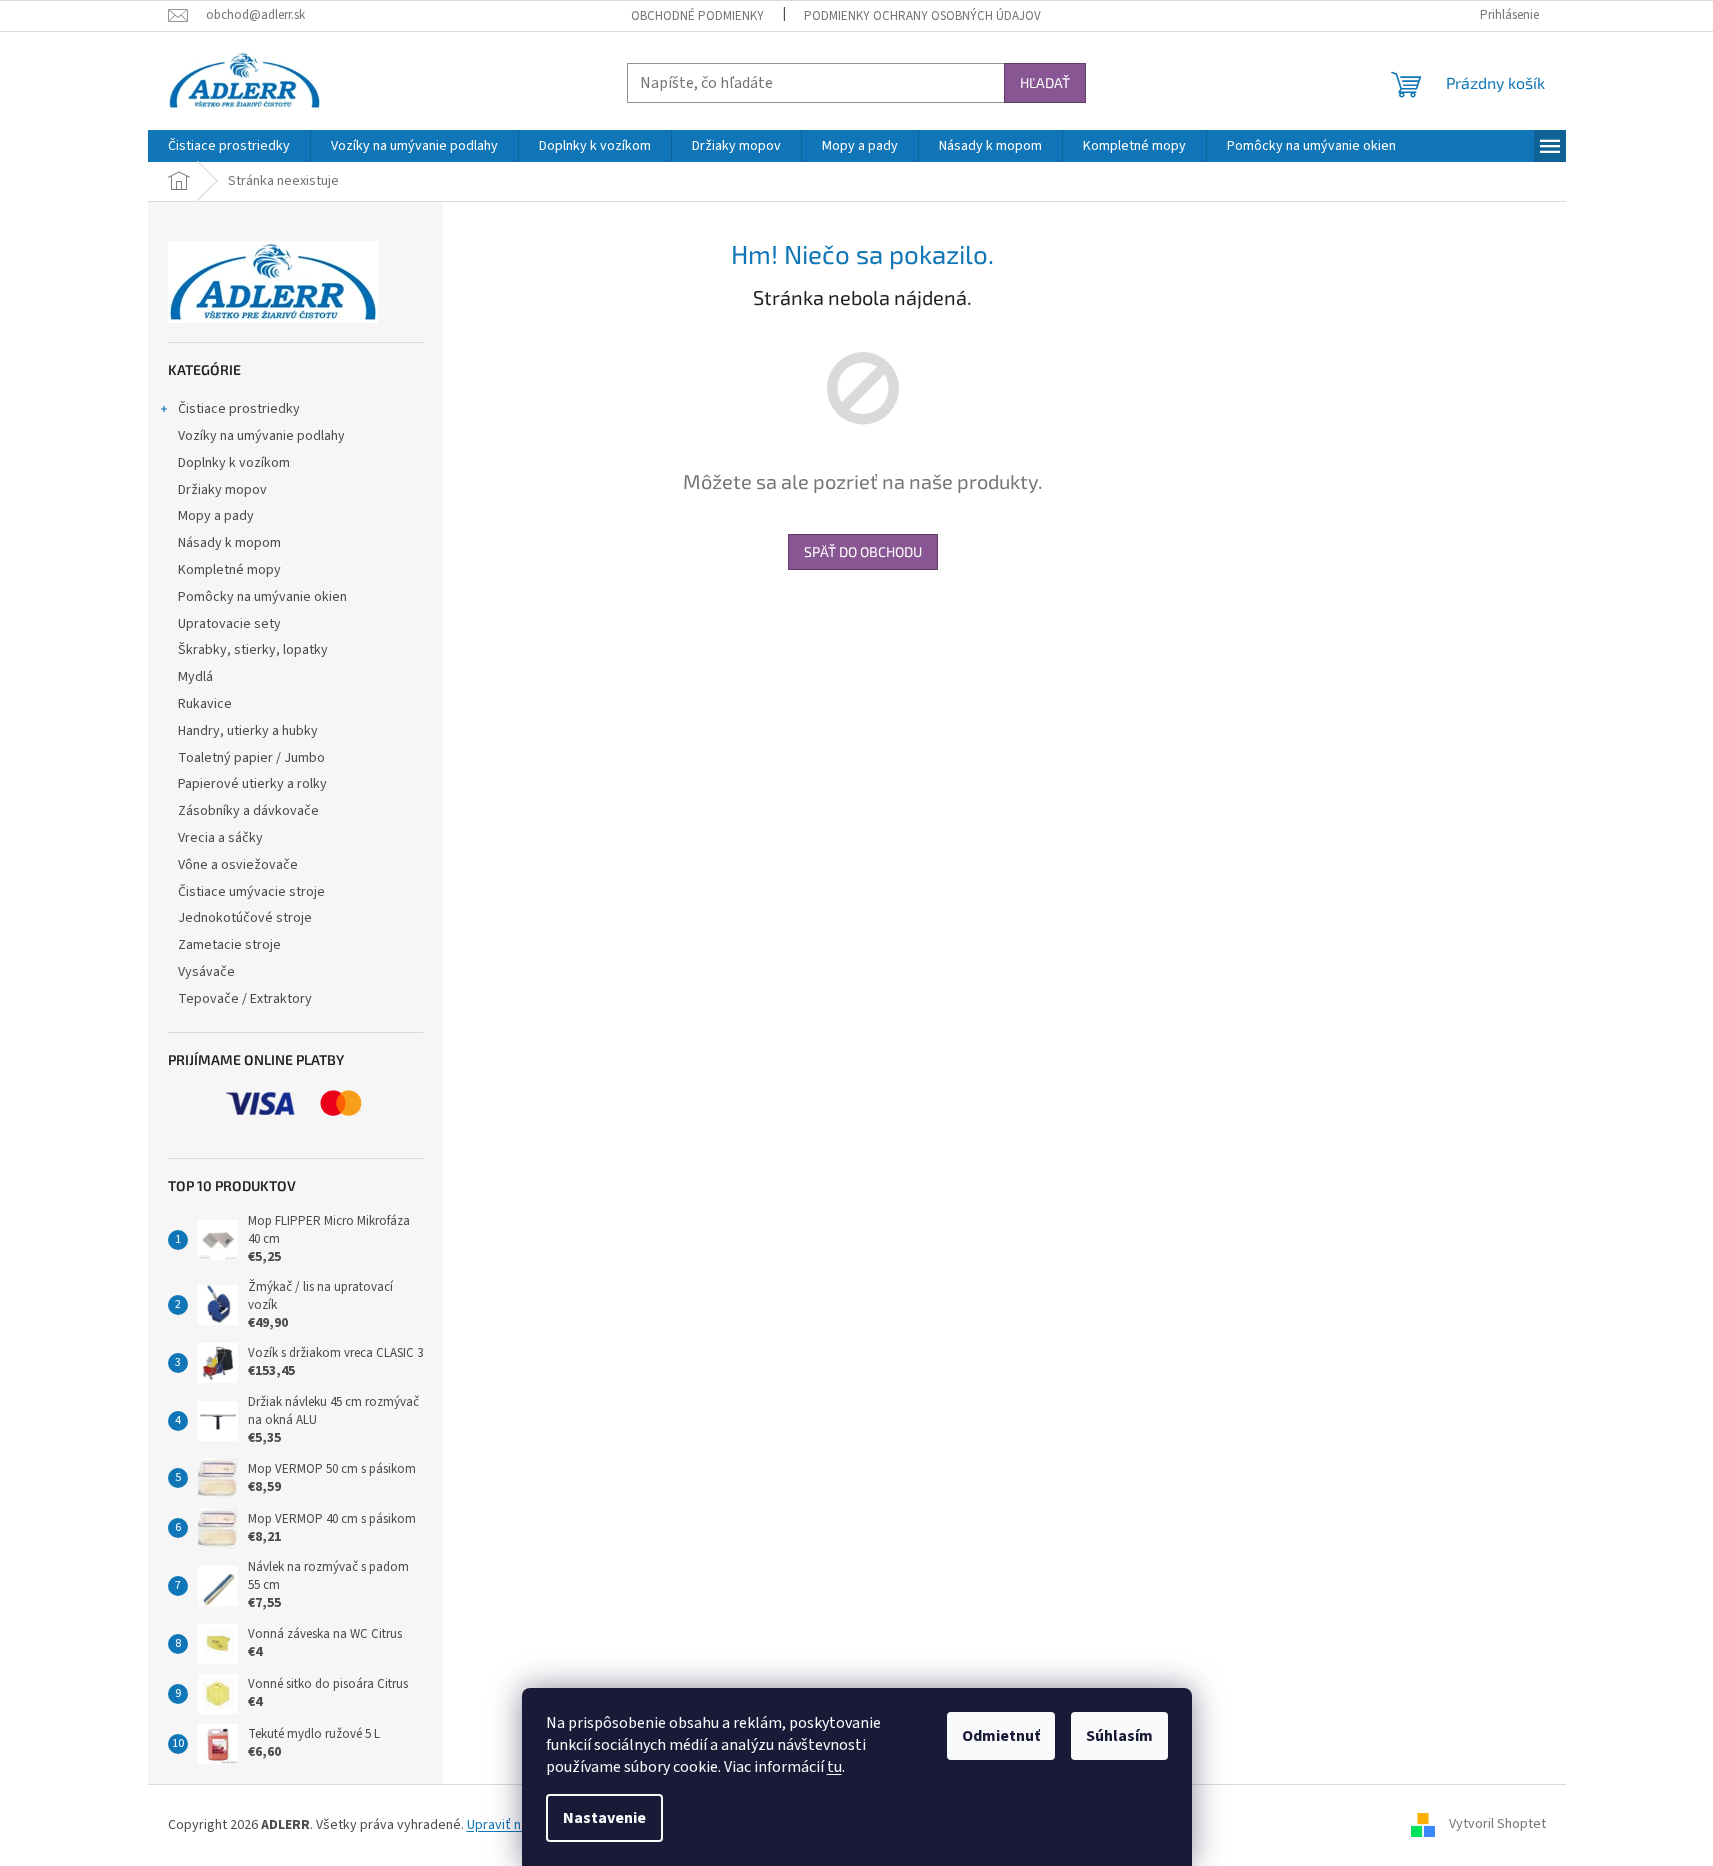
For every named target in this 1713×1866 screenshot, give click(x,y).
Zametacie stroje (229, 945)
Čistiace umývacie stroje (251, 892)
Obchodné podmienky (697, 16)
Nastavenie (604, 1818)
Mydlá (195, 677)
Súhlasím (1119, 1736)
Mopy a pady (216, 516)
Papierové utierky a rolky (252, 784)
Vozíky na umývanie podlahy (261, 436)
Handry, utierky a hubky (248, 731)
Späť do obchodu (863, 551)
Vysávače (206, 972)
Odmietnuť (1001, 1736)
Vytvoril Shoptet (1497, 1825)
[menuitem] (229, 146)
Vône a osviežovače (238, 865)
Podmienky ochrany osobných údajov (922, 16)
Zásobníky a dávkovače (248, 811)
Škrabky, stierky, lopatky (253, 650)
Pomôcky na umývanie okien (262, 597)
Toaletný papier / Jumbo (251, 758)
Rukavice (205, 704)
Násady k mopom (229, 543)
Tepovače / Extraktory (245, 999)
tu (834, 1767)
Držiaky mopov (222, 490)
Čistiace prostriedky (239, 409)
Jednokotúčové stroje (245, 918)
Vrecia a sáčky (220, 838)
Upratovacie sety (229, 624)
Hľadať (1045, 82)
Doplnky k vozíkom (234, 463)
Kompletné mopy (229, 570)
